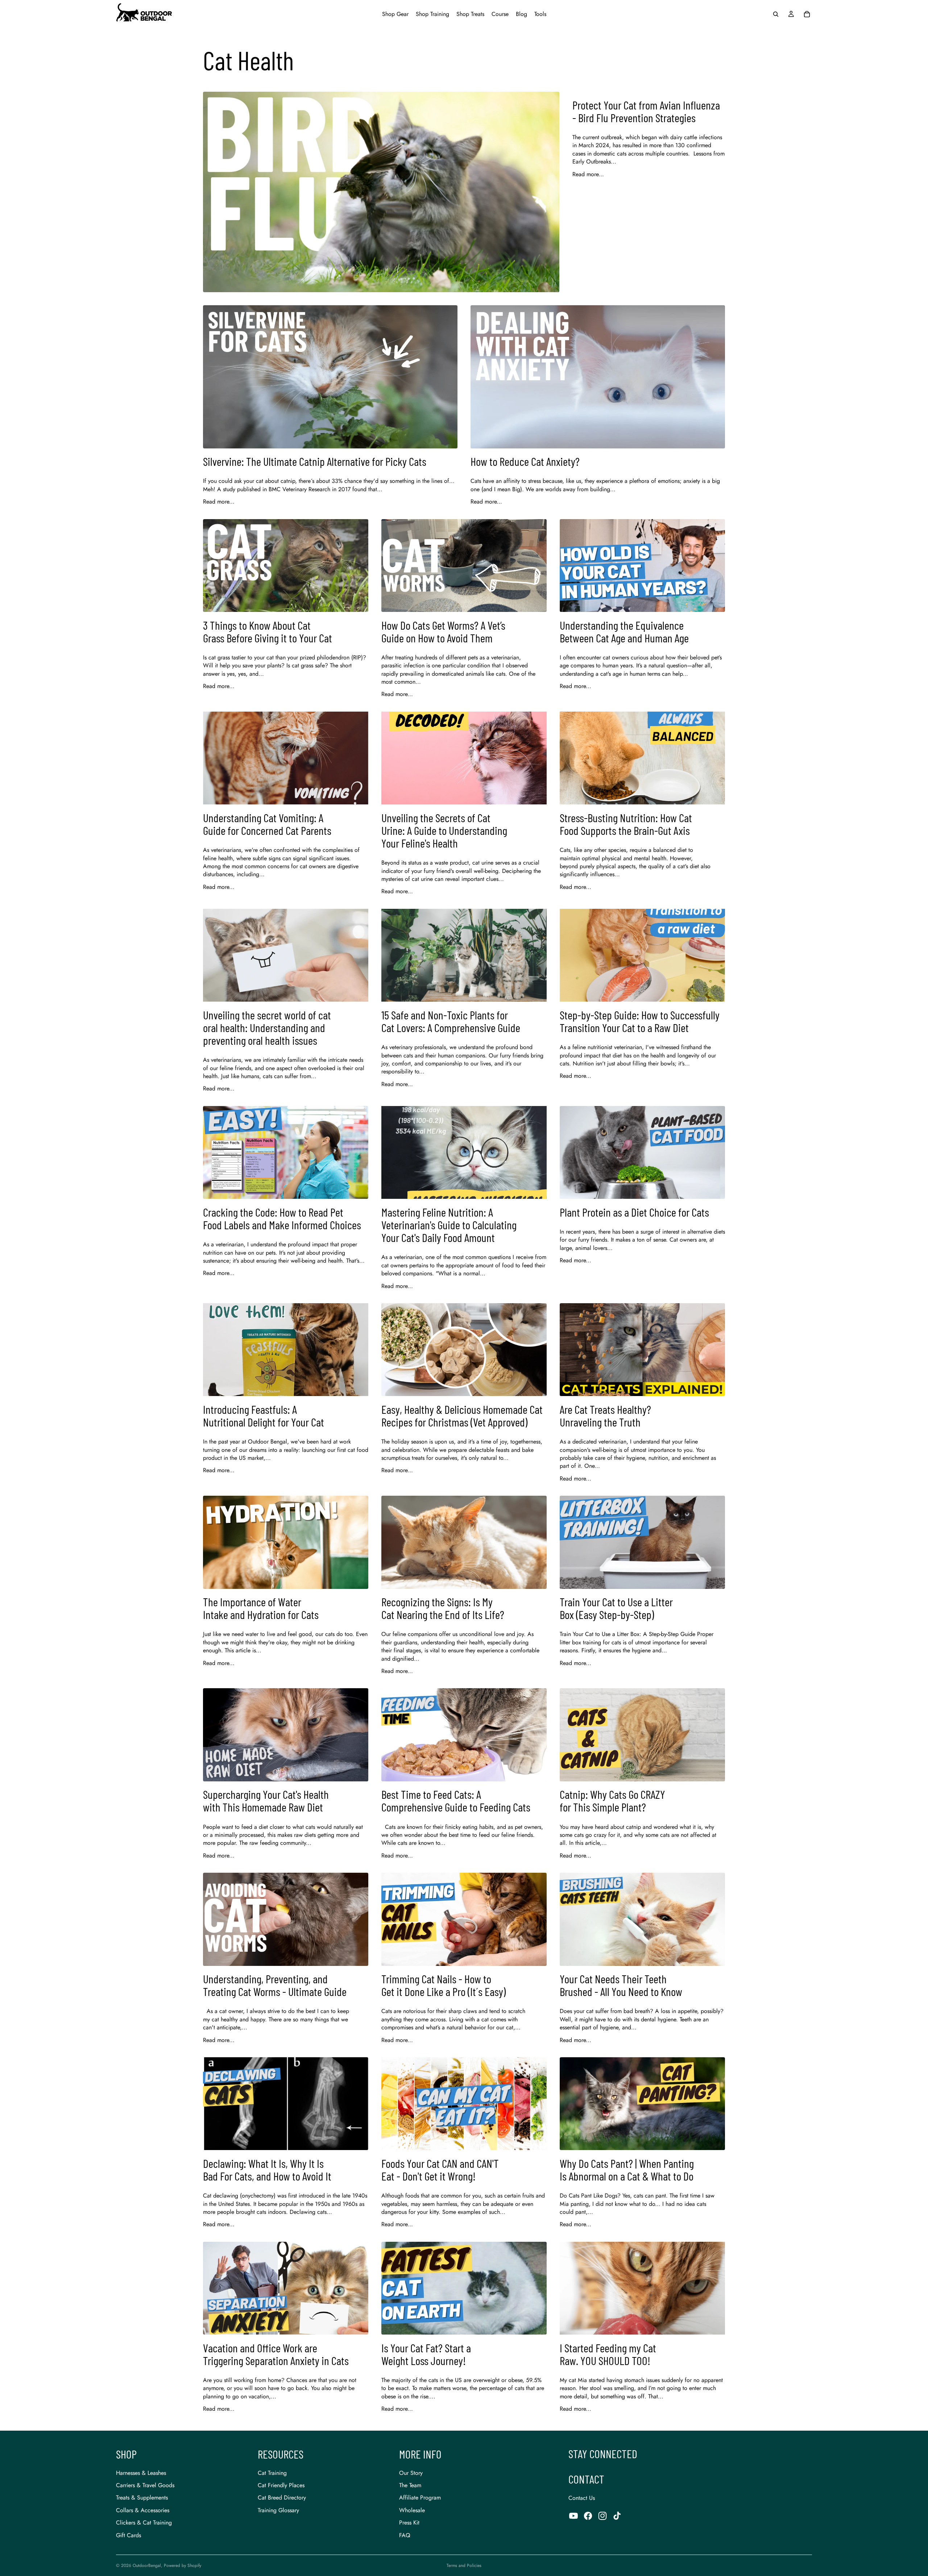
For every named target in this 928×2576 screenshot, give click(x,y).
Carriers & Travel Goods (145, 2485)
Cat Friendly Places (281, 2485)
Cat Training (272, 2473)
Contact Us (582, 2498)
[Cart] (807, 14)
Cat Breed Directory (282, 2498)
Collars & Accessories (143, 2510)
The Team (410, 2485)
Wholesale (412, 2510)
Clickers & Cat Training (144, 2523)
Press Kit (409, 2523)
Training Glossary (278, 2510)
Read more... (588, 174)
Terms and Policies (464, 2565)
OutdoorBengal (147, 2565)
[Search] (776, 14)
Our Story (411, 2473)
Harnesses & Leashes (141, 2473)
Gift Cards (129, 2535)
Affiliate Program (420, 2498)
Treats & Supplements (142, 2498)
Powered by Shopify (183, 2565)
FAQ (405, 2535)
